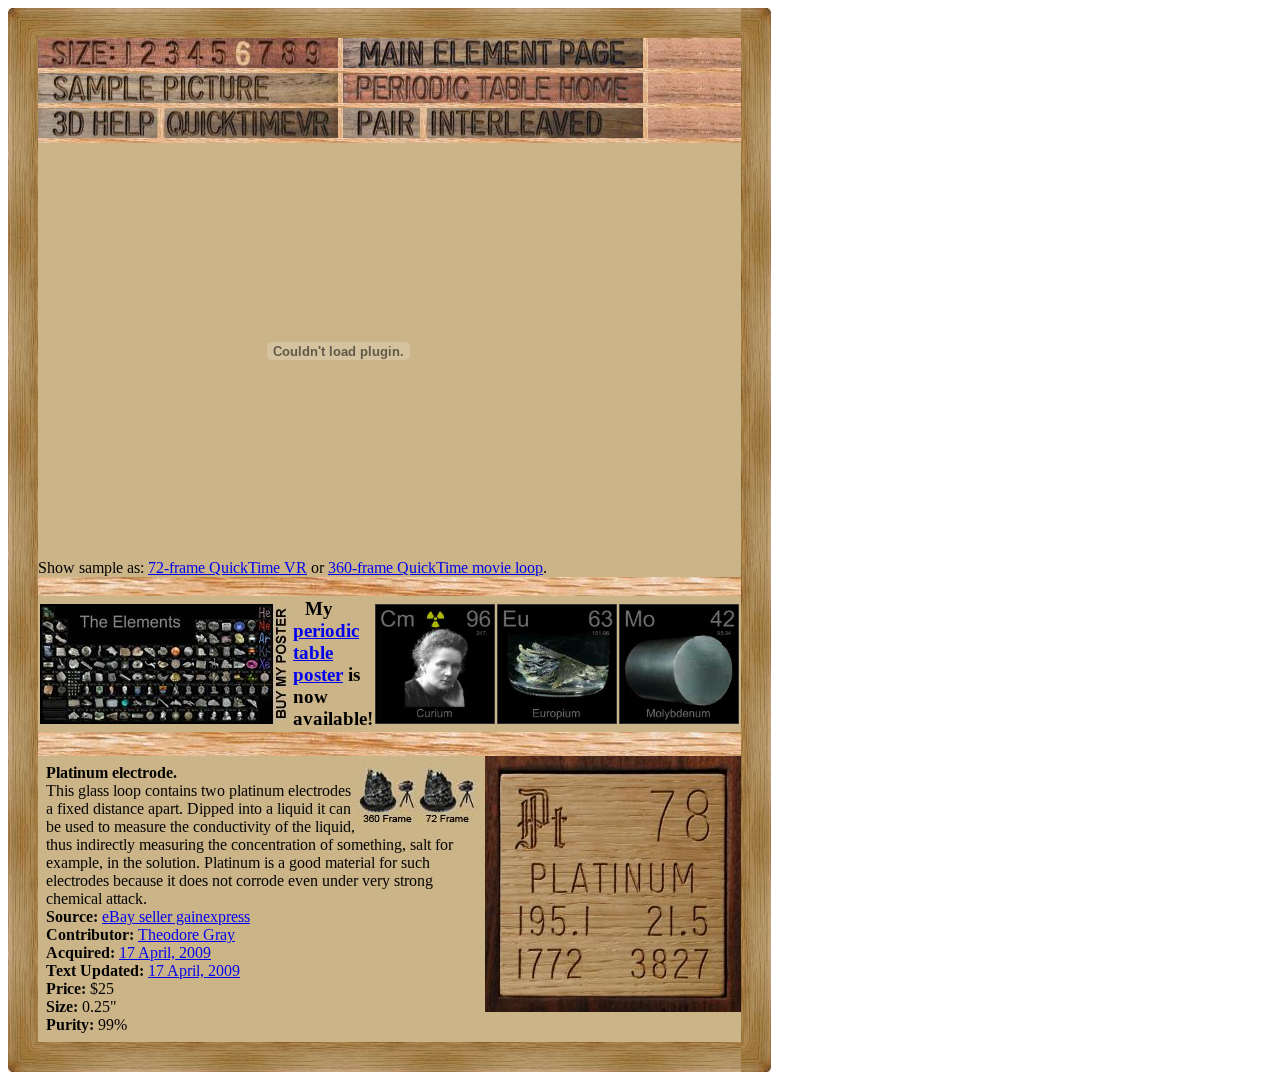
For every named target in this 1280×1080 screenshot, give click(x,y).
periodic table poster (326, 652)
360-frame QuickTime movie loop (435, 567)
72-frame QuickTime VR (227, 567)
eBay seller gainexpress (176, 916)
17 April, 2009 (165, 952)
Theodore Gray (186, 934)
